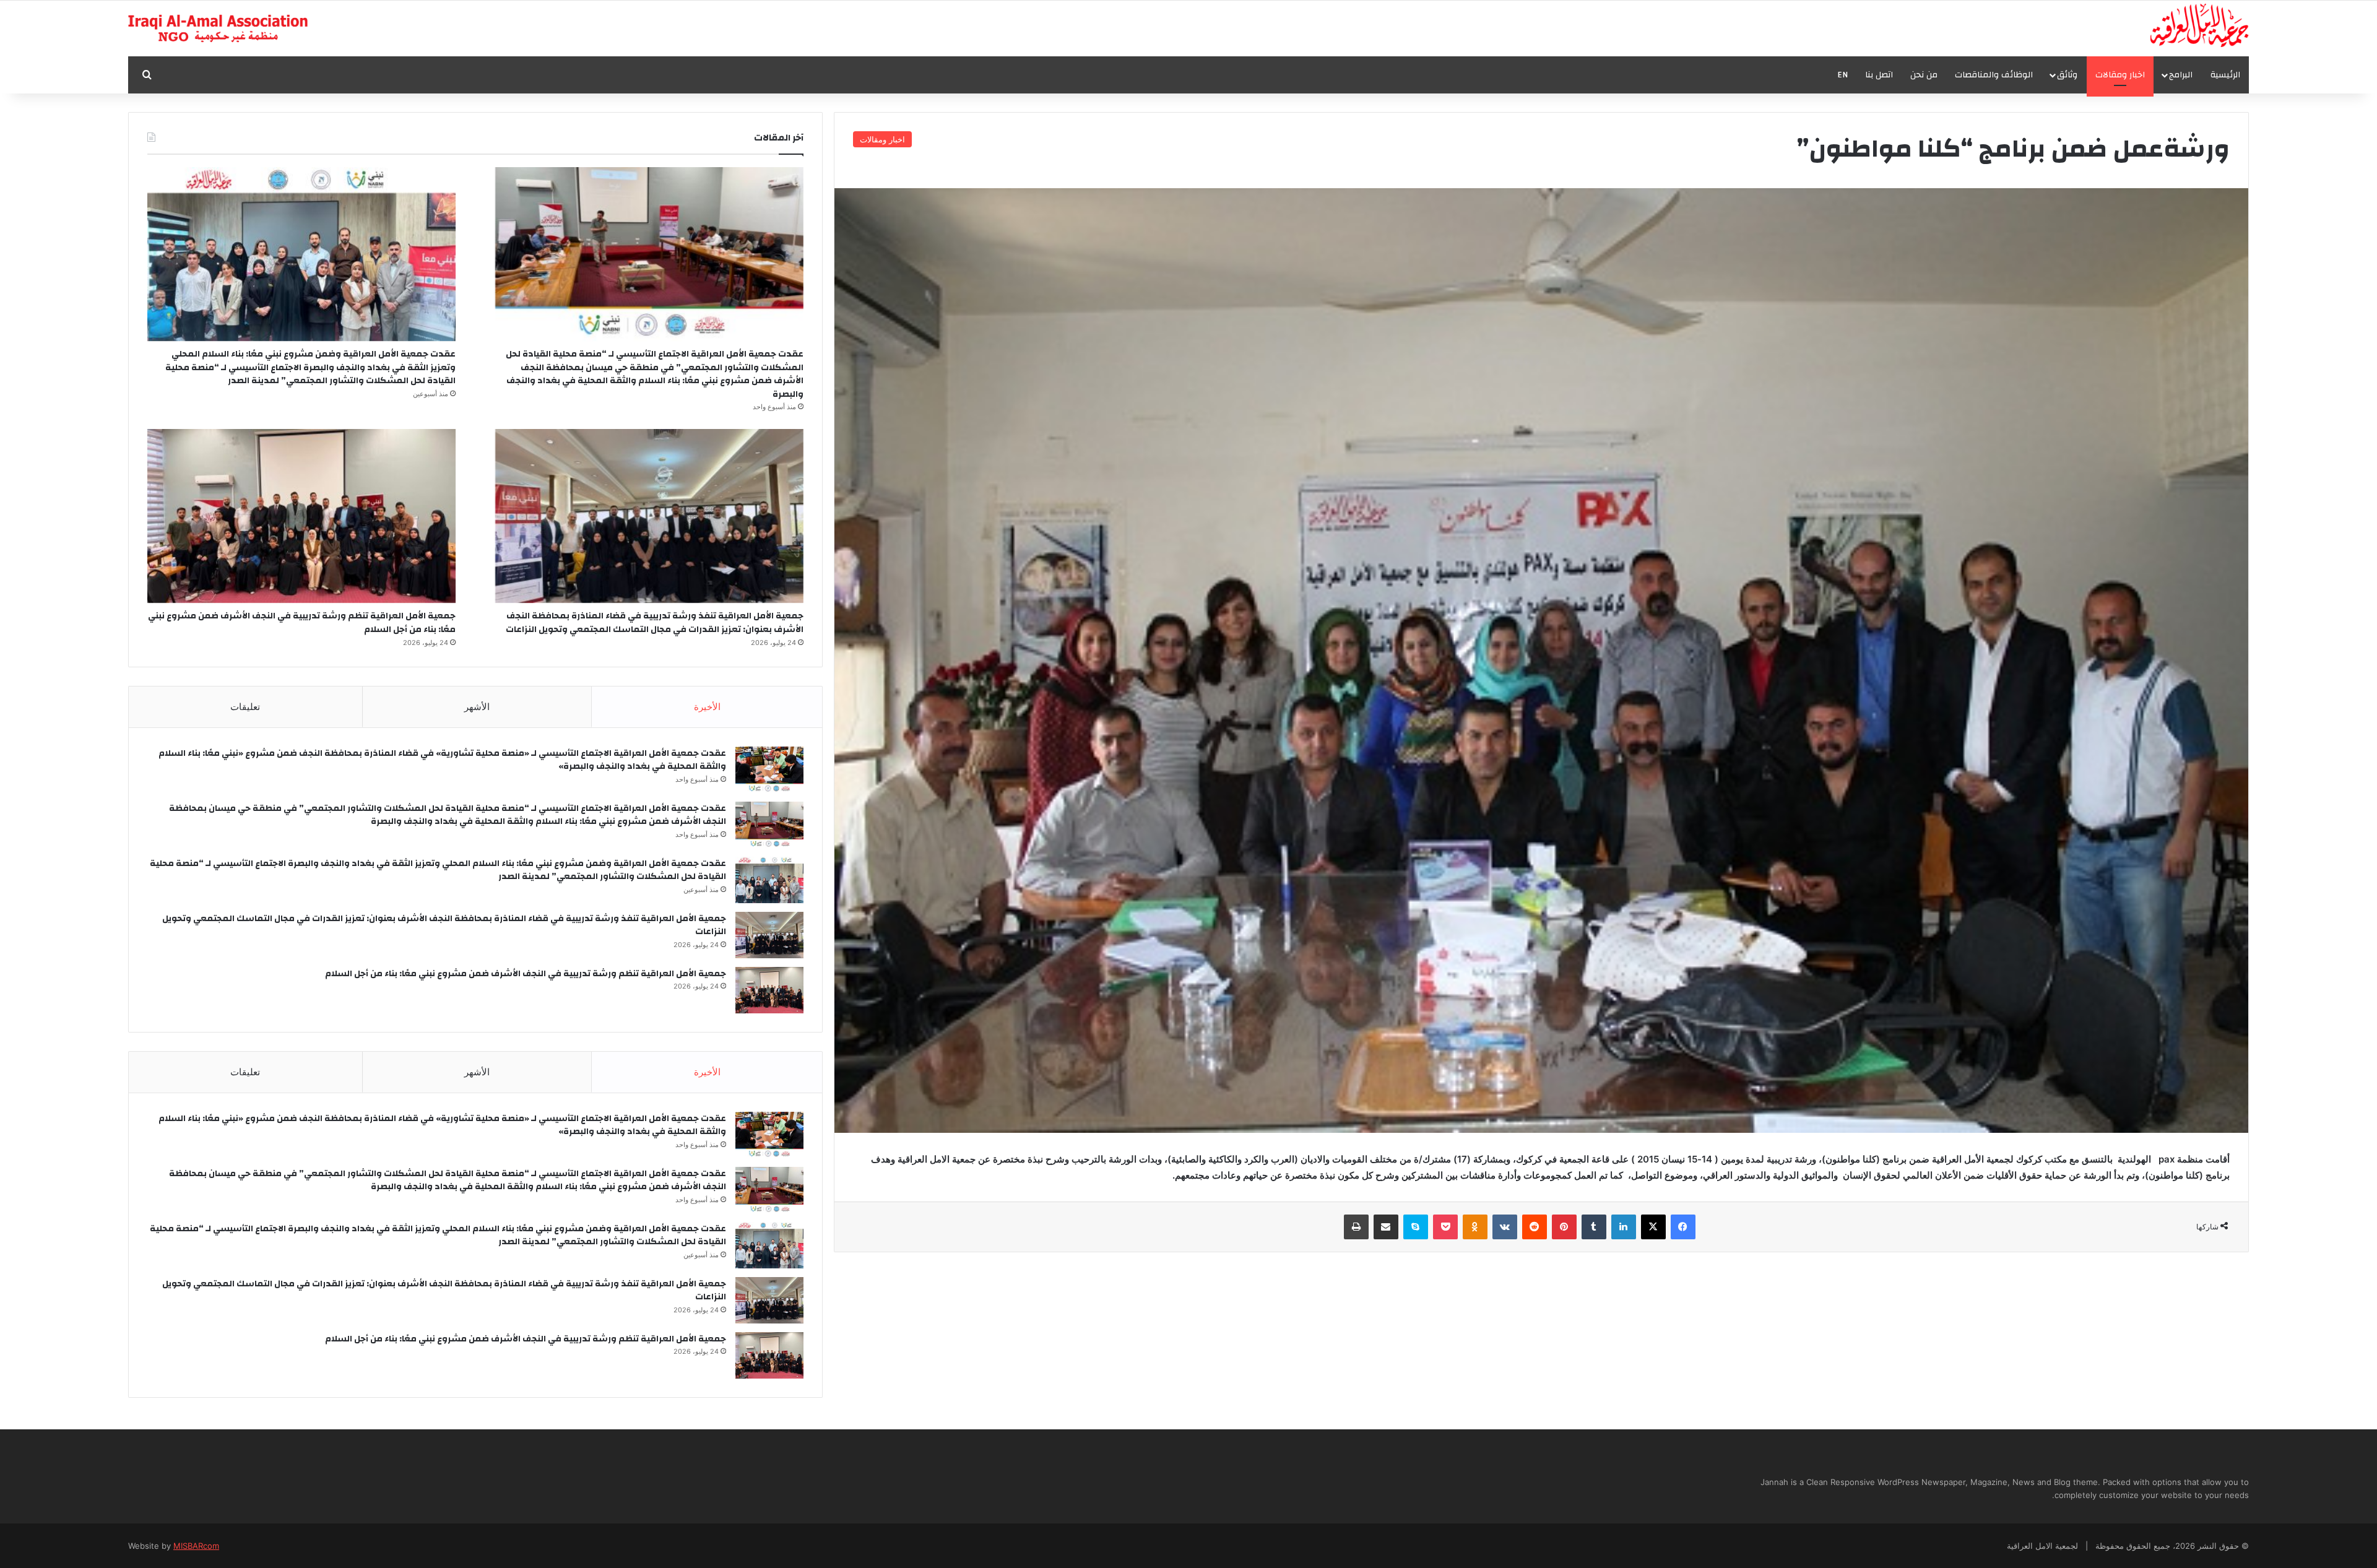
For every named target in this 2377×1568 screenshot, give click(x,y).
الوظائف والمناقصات (1994, 75)
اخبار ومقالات (2120, 75)
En (1842, 75)
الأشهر (477, 707)
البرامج (2181, 75)
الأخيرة (707, 707)
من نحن (1924, 75)
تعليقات (245, 707)
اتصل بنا (1879, 75)
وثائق (2067, 75)
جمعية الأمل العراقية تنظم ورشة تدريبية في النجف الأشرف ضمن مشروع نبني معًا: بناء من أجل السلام (302, 623)
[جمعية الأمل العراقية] (2200, 25)
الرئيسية (2225, 75)
